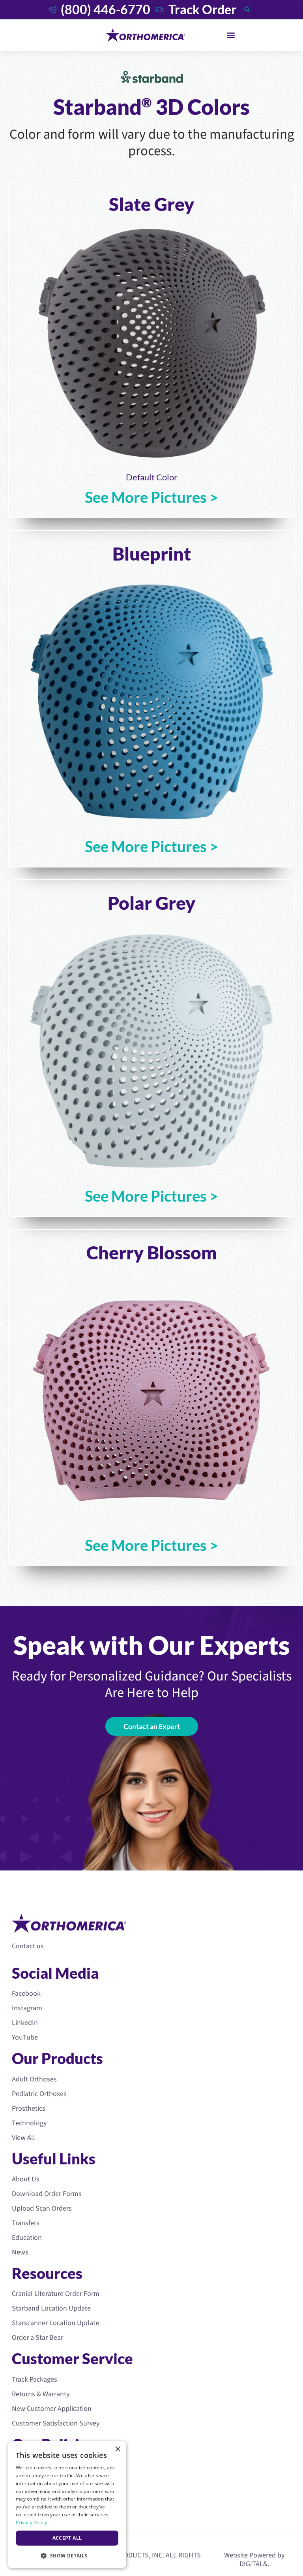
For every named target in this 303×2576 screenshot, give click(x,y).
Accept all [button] (67, 2538)
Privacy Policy (31, 2522)
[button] (231, 35)
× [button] (117, 2449)
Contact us (28, 1946)
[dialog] (67, 2504)
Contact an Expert (152, 1726)
